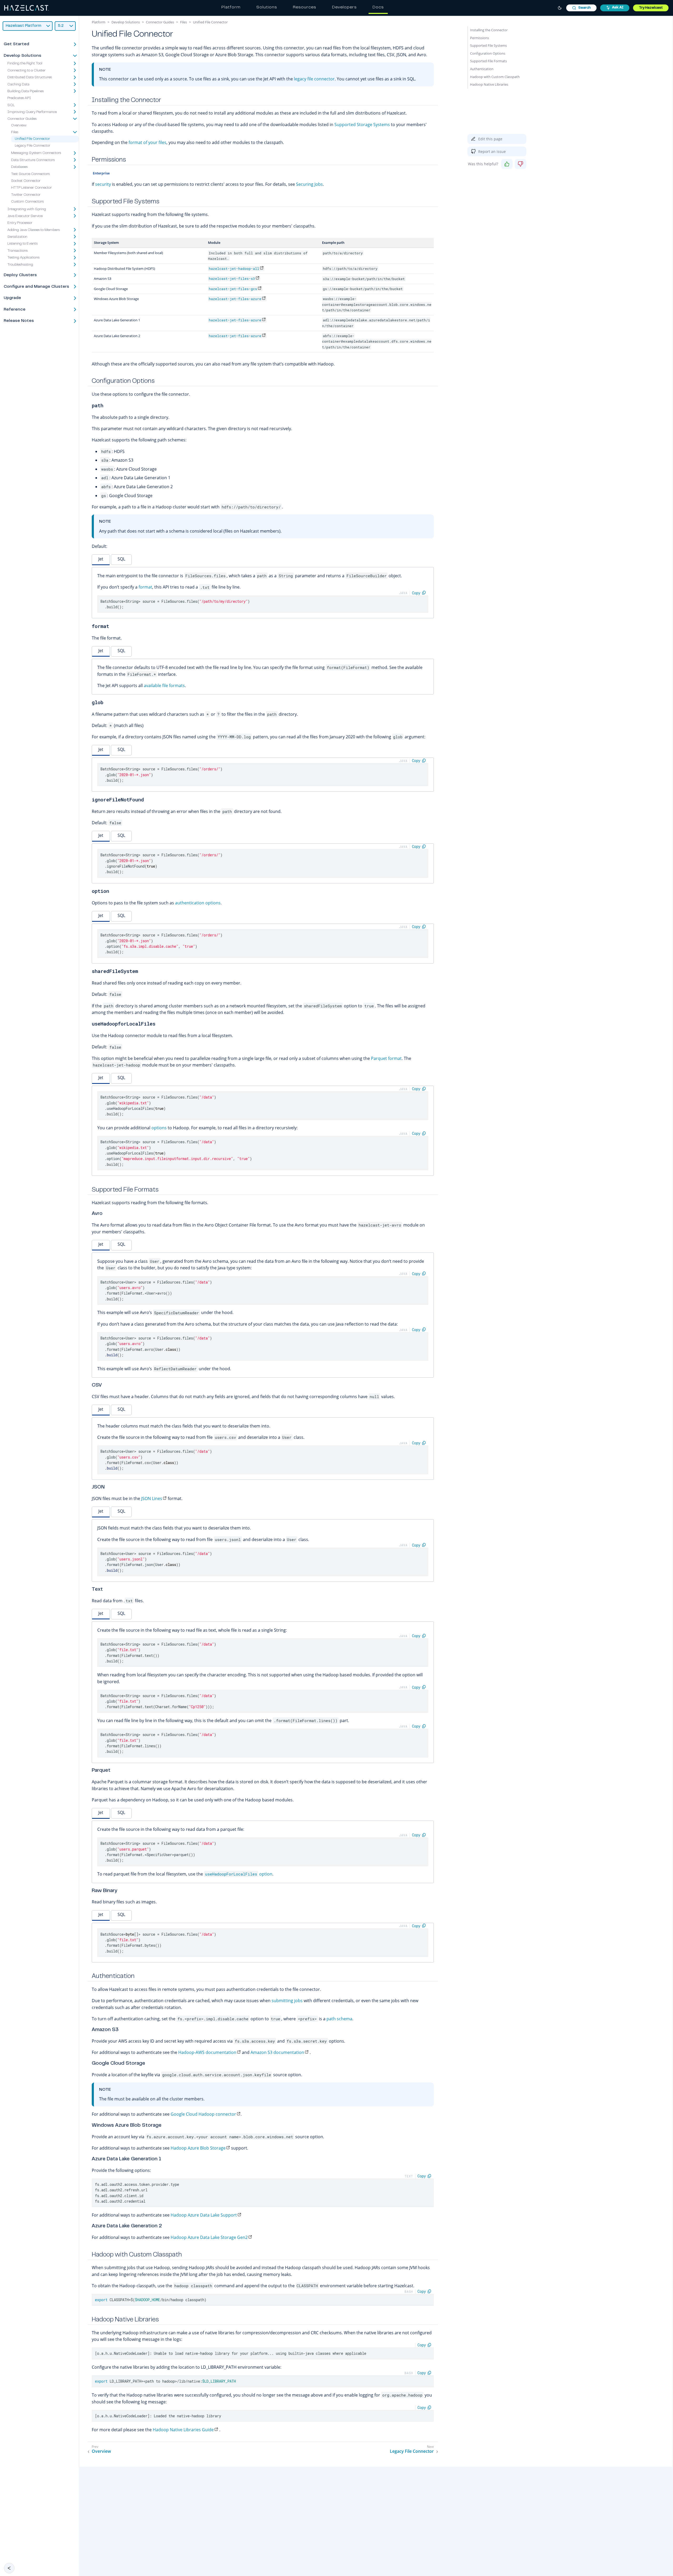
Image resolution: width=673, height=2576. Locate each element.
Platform (231, 7)
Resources (305, 7)
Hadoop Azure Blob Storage (198, 2148)
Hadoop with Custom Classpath (495, 77)
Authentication (482, 69)
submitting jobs (287, 2001)
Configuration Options (488, 53)
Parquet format (386, 1058)
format (145, 587)
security (103, 184)
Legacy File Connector (32, 146)
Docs (378, 7)
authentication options (198, 903)
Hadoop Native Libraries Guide (183, 2430)
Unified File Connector (32, 139)
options (159, 1128)
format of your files (147, 142)
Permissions (480, 38)
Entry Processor (20, 223)
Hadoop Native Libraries (489, 84)
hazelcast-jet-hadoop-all (234, 269)
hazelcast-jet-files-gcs (233, 289)
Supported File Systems (488, 45)
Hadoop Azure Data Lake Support (204, 2215)
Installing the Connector (489, 30)
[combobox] (581, 8)
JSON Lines (152, 1498)
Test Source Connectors (30, 174)
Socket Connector (26, 181)
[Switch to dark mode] (560, 8)
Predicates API (19, 99)
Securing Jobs (309, 184)
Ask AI (618, 8)
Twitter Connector (26, 195)
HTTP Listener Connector (31, 188)
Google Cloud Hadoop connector (203, 2114)
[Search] (581, 8)
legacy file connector (314, 79)
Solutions (267, 7)
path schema (339, 2019)
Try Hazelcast (651, 8)
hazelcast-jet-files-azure (235, 299)
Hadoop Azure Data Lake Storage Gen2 (209, 2237)
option (239, 1874)
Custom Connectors (27, 202)
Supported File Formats (488, 61)
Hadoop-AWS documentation (207, 2052)
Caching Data (18, 85)
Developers (344, 7)
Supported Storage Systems (362, 125)
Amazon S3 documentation (277, 2052)
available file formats (164, 686)
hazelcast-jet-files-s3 (232, 279)
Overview (19, 126)
